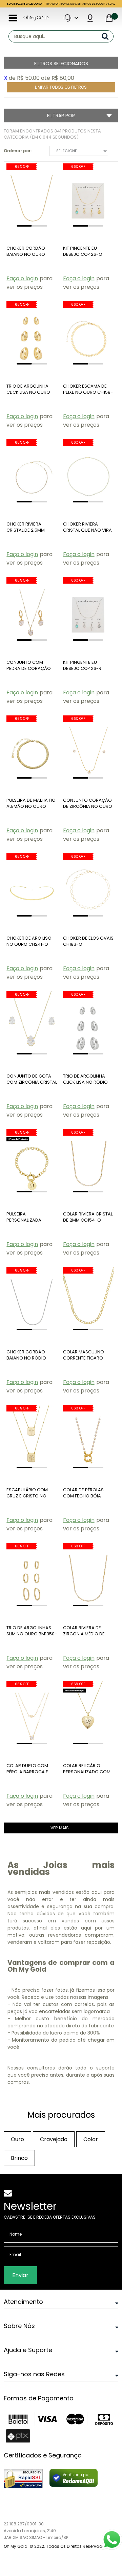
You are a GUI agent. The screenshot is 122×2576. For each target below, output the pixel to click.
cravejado (54, 2139)
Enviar (20, 2275)
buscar (108, 36)
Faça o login (22, 278)
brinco (19, 2158)
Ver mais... (61, 1828)
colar (91, 2139)
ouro (17, 2139)
